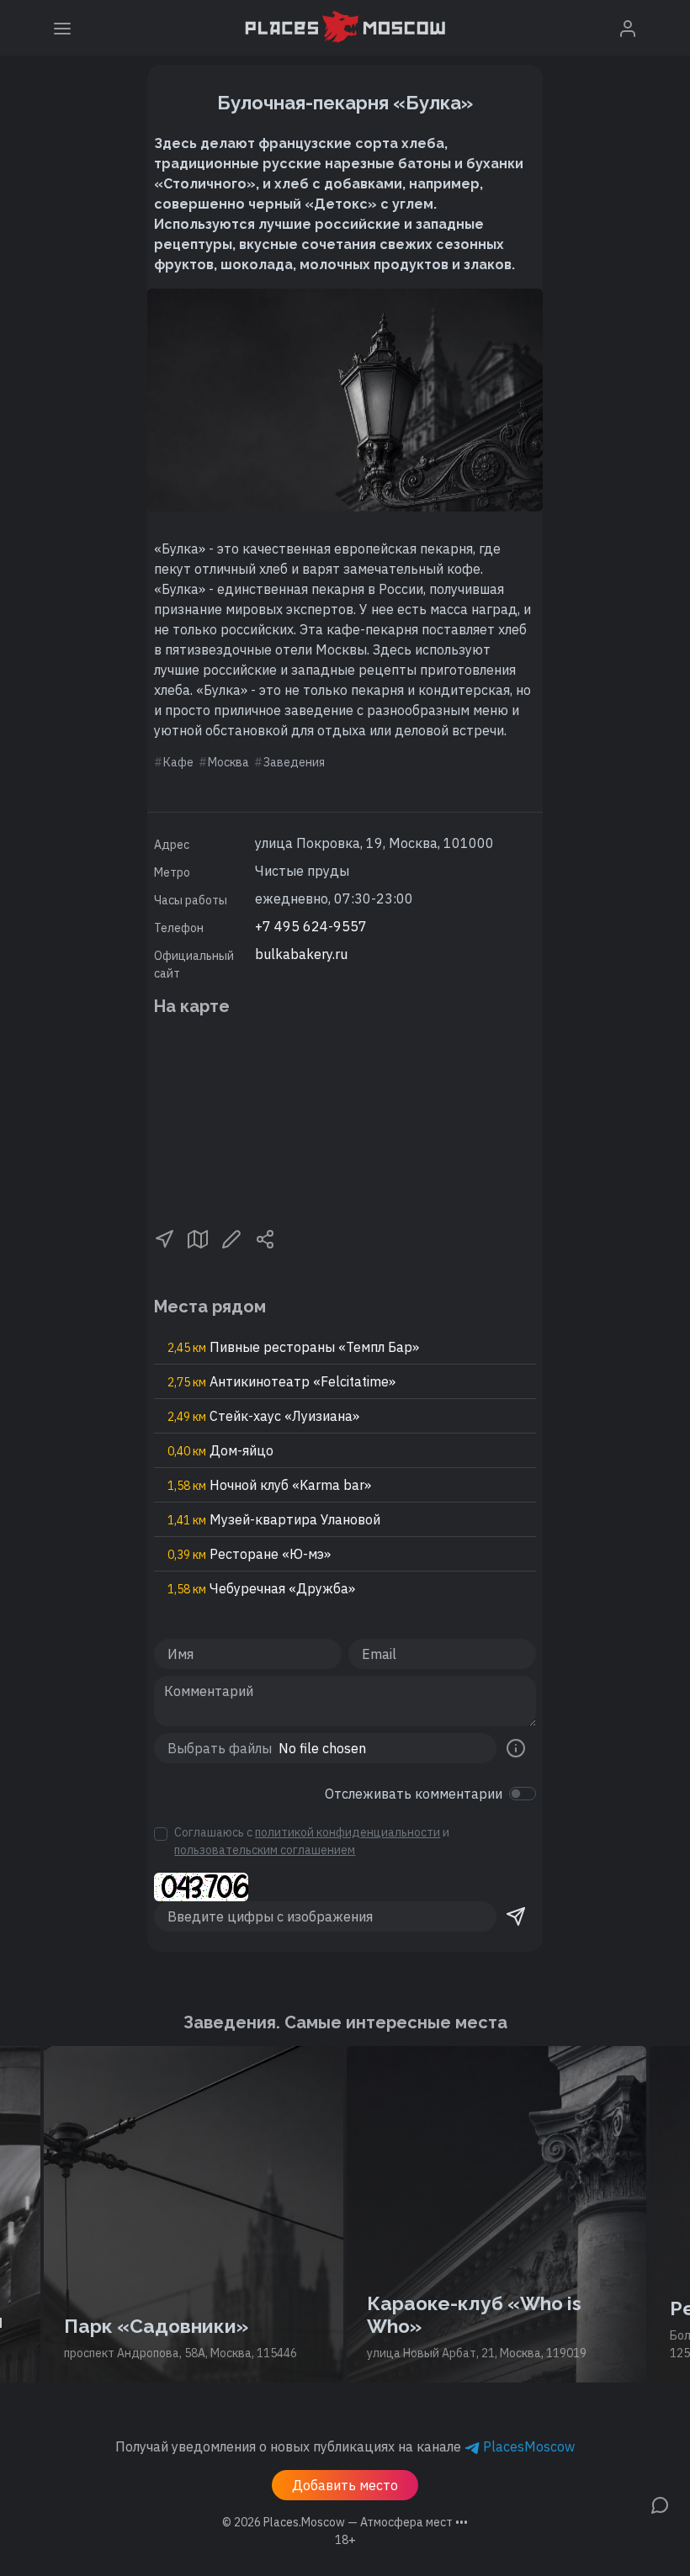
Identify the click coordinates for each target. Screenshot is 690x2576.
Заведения (294, 762)
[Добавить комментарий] (660, 2504)
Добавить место (345, 2485)
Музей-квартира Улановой (274, 1519)
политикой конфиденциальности (348, 1832)
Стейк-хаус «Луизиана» (263, 1416)
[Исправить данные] (231, 1238)
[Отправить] (516, 1916)
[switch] (523, 1794)
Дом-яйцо (220, 1450)
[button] (164, 1238)
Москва (228, 762)
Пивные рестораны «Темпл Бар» (293, 1347)
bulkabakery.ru (301, 954)
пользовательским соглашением (265, 1850)
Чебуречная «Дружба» (261, 1588)
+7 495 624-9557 (311, 926)
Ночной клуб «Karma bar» (269, 1485)
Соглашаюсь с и (312, 1841)
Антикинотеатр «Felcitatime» (281, 1381)
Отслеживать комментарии (414, 1794)
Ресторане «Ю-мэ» (249, 1554)
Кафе (178, 762)
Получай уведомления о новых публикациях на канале (345, 2446)
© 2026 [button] (345, 2522)
